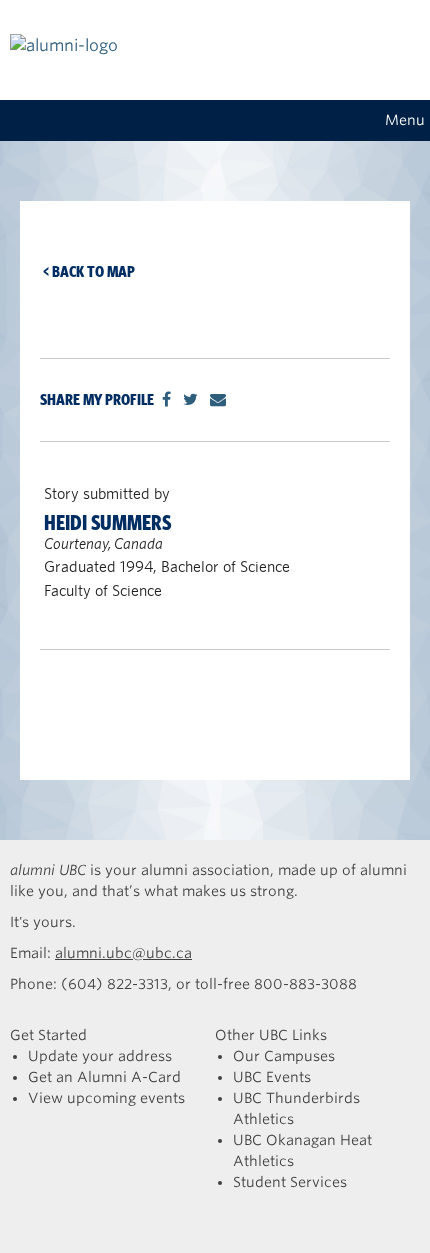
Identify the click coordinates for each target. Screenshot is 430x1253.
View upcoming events (106, 1098)
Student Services (290, 1182)
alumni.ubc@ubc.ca (123, 953)
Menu (405, 120)
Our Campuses (284, 1056)
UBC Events (272, 1077)
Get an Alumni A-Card (104, 1077)
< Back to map (89, 271)
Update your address (100, 1056)
